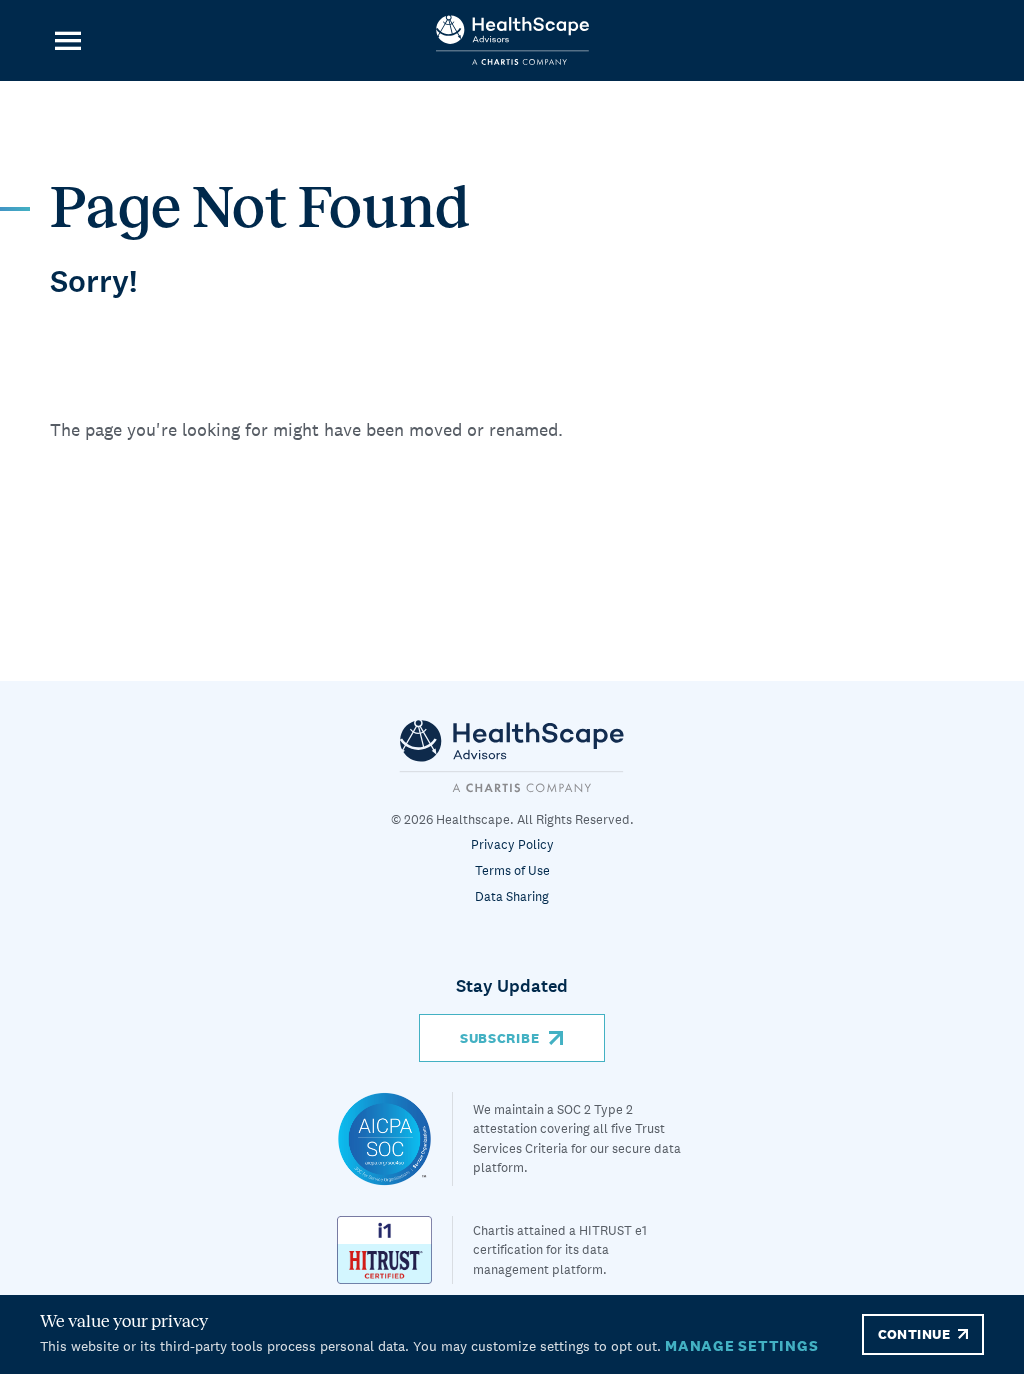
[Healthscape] (395, 1139)
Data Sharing (512, 896)
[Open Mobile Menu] (67, 40)
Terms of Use (512, 870)
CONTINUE (914, 1334)
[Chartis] (512, 755)
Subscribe (499, 1038)
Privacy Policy (512, 844)
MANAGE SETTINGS (741, 1345)
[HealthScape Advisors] (512, 40)
